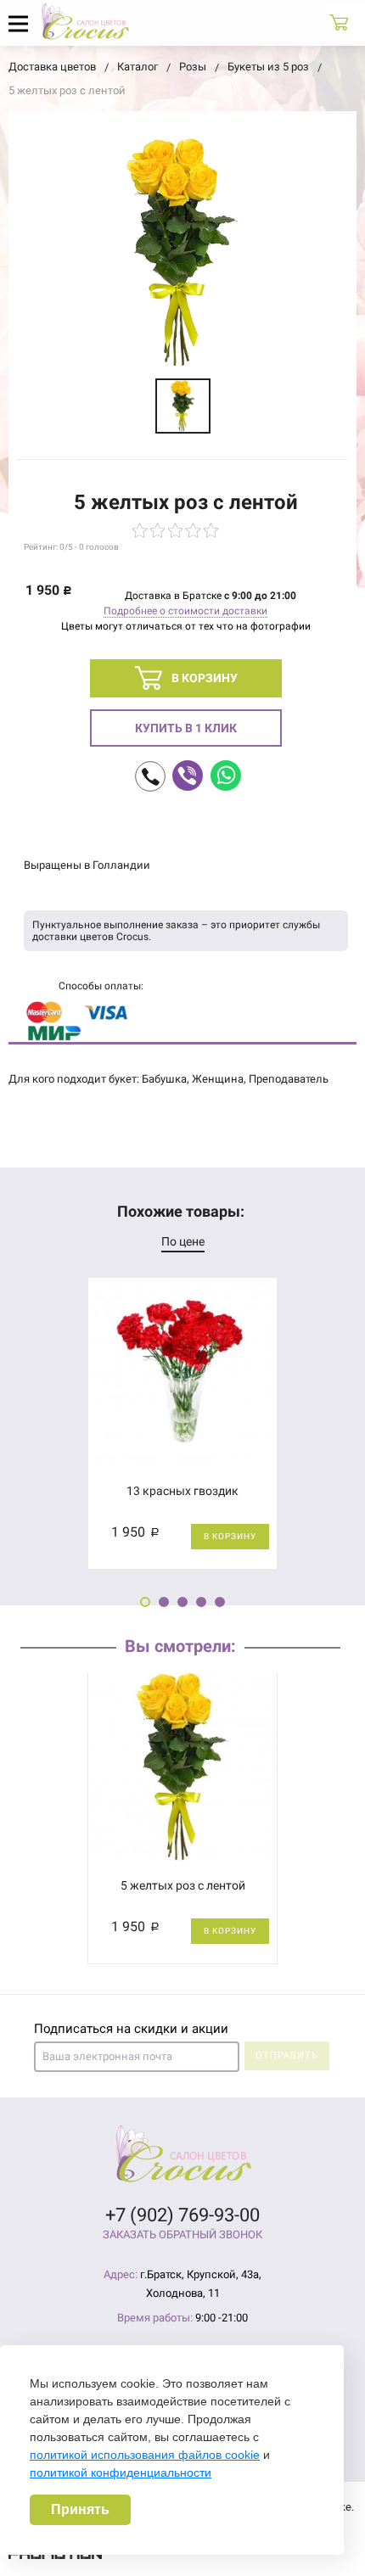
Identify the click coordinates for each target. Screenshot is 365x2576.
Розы (193, 67)
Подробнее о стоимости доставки (185, 611)
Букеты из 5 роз (268, 67)
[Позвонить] (150, 776)
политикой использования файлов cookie (145, 2455)
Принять (80, 2509)
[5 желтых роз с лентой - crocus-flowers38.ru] (183, 406)
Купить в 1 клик (186, 728)
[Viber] (188, 776)
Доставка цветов (52, 67)
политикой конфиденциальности (121, 2472)
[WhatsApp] (226, 776)
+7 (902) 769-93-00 (182, 2215)
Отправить (287, 2055)
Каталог (138, 67)
